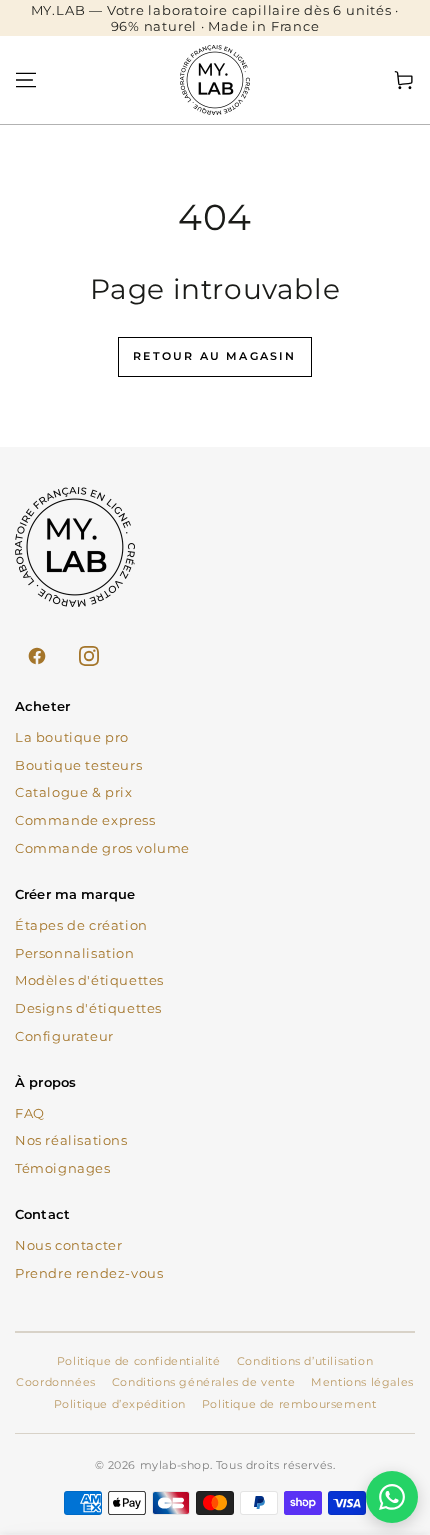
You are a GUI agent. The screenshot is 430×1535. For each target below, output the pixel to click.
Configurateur (64, 1036)
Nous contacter (68, 1245)
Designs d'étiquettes (88, 1008)
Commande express (85, 820)
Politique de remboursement (289, 1404)
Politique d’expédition (120, 1404)
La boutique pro (72, 737)
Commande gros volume (102, 848)
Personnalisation (75, 953)
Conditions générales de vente (203, 1382)
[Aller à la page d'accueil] (215, 80)
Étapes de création (81, 925)
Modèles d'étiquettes (89, 980)
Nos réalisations (71, 1140)
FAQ (30, 1113)
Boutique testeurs (78, 765)
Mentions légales (362, 1382)
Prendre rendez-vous (89, 1273)
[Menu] (26, 80)
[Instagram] (89, 656)
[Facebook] (37, 656)
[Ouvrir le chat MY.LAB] (392, 1497)
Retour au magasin (214, 356)
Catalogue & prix (74, 792)
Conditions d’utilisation (305, 1361)
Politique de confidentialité (139, 1361)
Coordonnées (56, 1382)
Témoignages (63, 1168)
